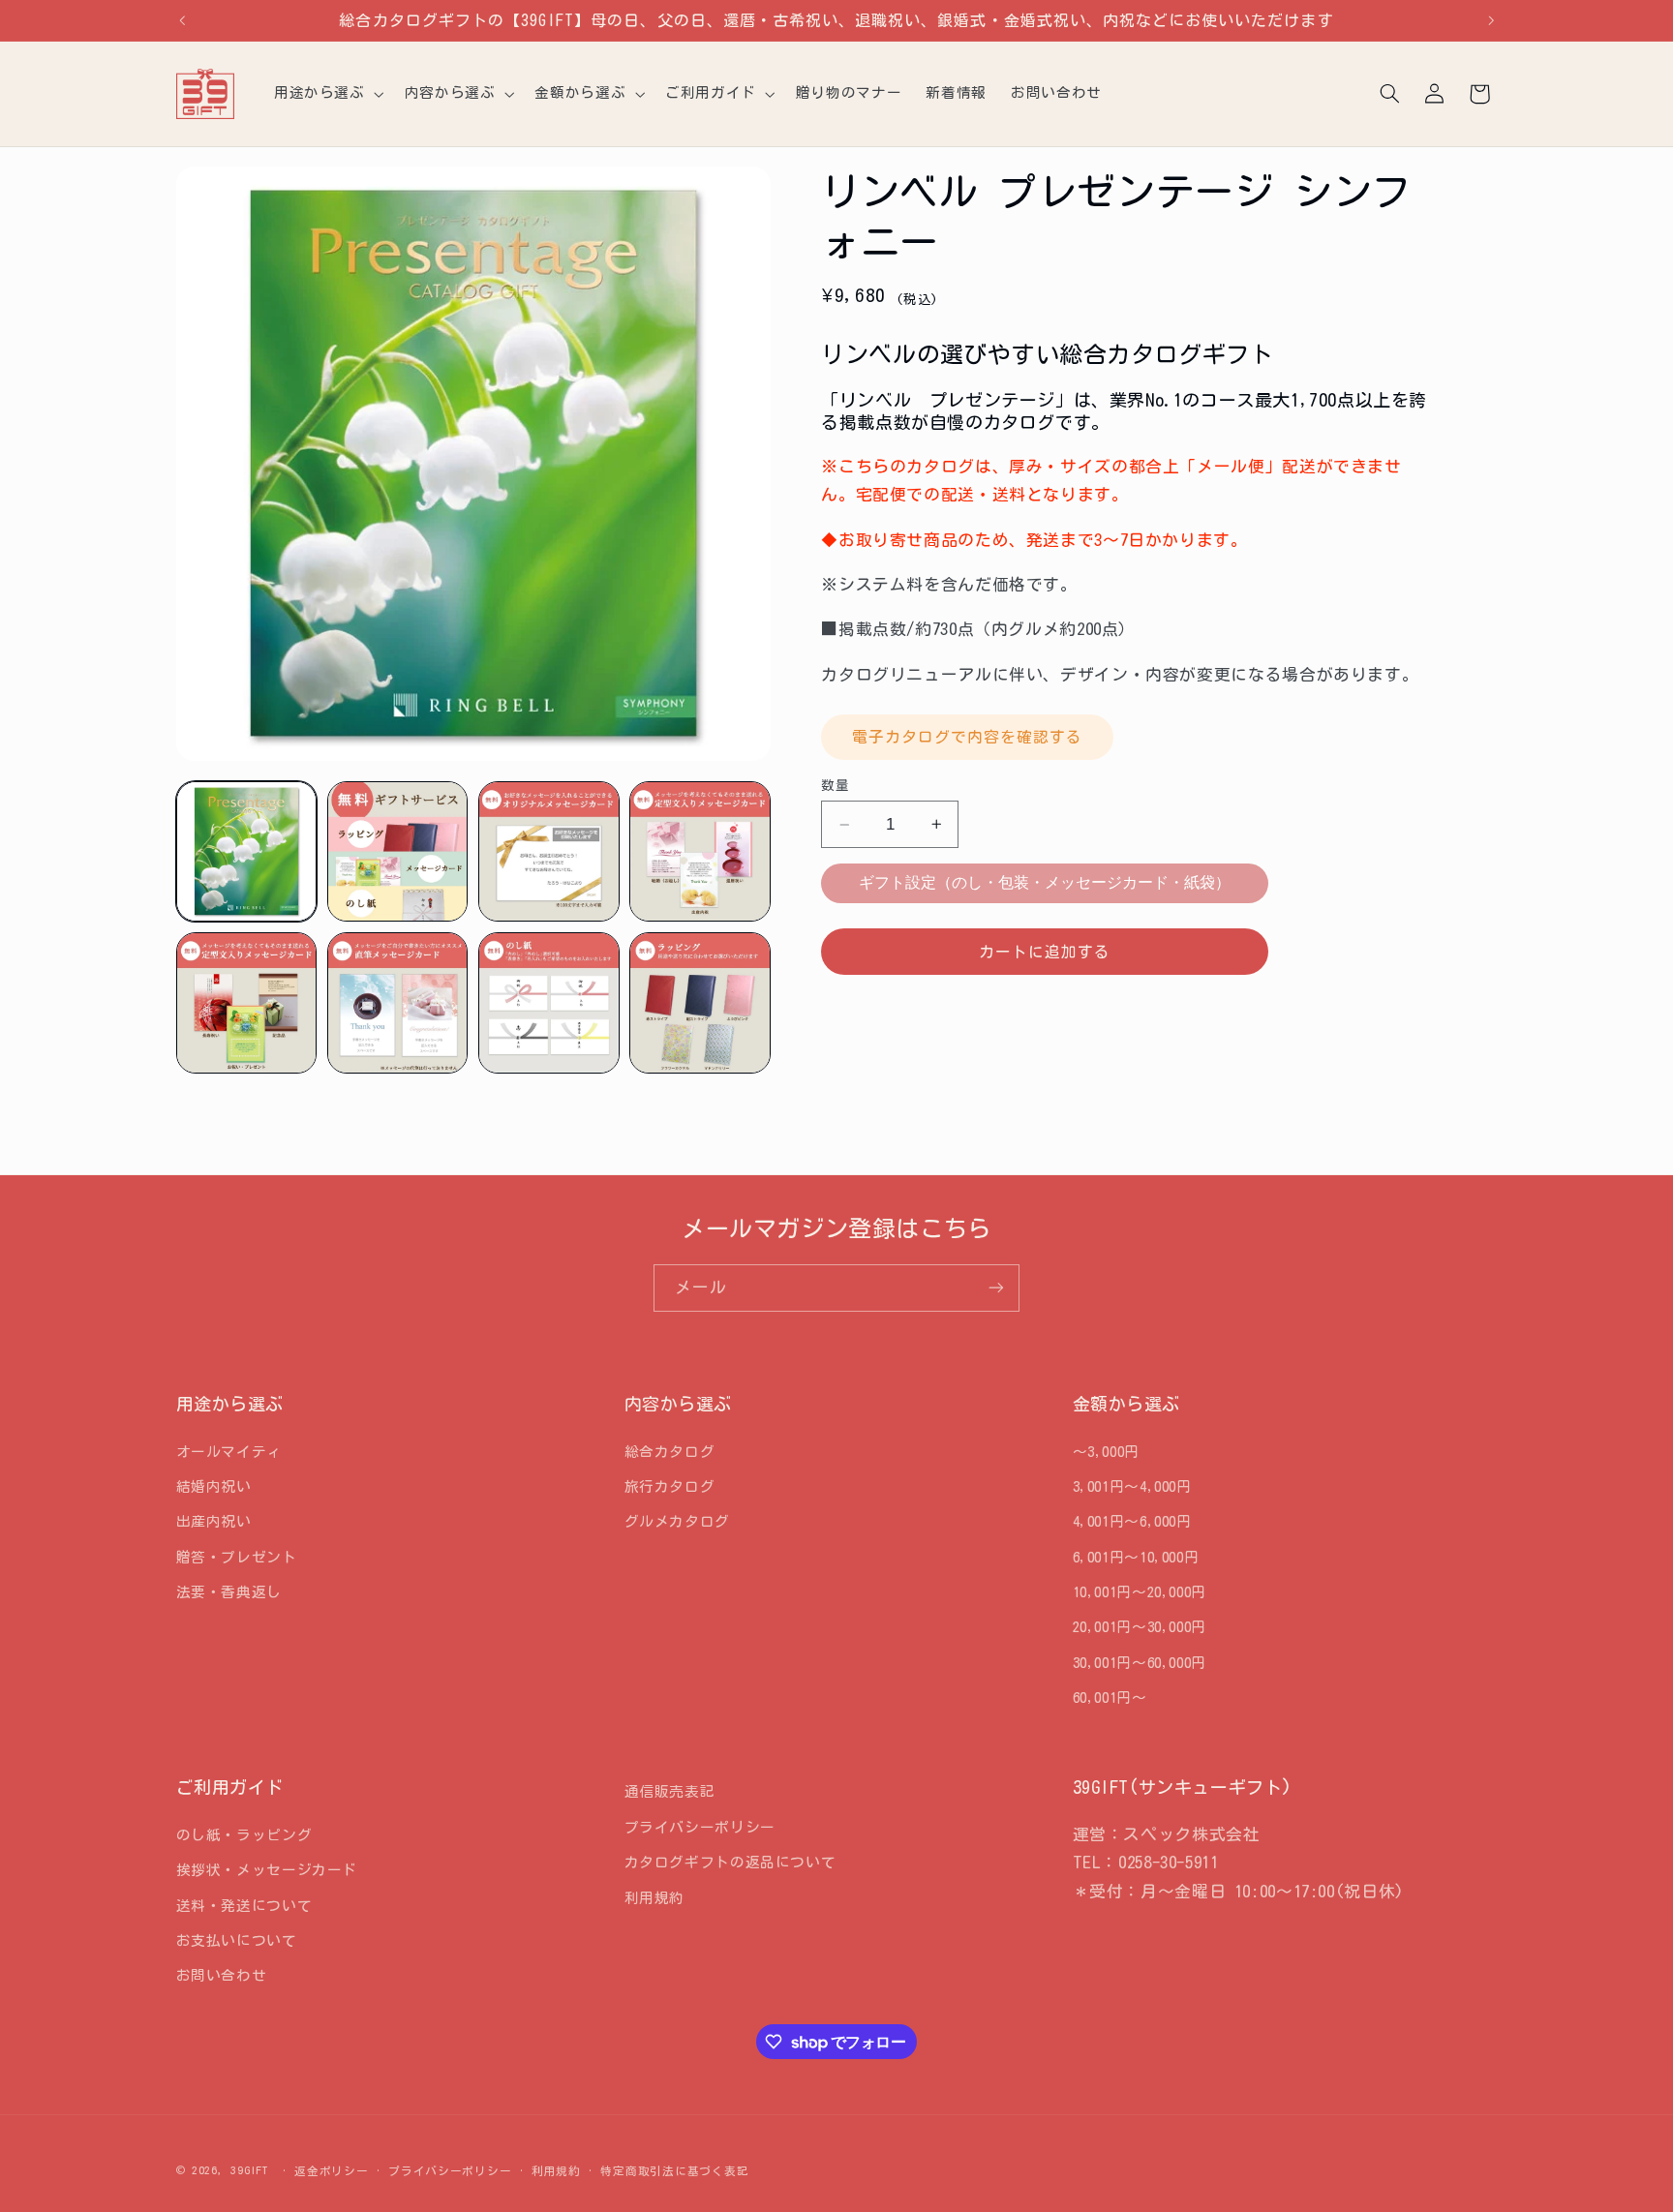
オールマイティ (229, 1452)
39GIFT (249, 2170)
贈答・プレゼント (237, 1557)
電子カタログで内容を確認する (968, 737)
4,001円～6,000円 (1132, 1521)
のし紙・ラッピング (244, 1835)
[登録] (996, 1288)
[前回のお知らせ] (182, 20)
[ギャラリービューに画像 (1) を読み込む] (247, 852)
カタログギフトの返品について (730, 1862)
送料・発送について (244, 1906)
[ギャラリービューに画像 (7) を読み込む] (549, 1003)
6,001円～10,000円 (1136, 1557)
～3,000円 (1106, 1452)
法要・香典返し (229, 1592)
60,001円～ (1110, 1697)
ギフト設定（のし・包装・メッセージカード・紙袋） (1045, 882)
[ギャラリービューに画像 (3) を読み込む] (549, 852)
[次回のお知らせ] (1491, 20)
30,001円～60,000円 (1140, 1663)
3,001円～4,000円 (1132, 1486)
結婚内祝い (214, 1486)
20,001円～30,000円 (1140, 1628)
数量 (835, 785)
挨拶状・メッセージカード (267, 1870)
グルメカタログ (677, 1521)
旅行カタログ (670, 1486)
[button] (327, 94)
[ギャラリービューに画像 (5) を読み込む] (247, 1003)
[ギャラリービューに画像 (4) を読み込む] (700, 852)
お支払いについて (237, 1940)
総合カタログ (670, 1452)
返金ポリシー (331, 2171)
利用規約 (655, 1898)
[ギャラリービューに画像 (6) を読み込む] (398, 1003)
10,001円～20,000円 (1140, 1592)
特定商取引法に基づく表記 (674, 2171)
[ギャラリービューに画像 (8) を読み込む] (700, 1003)
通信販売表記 (670, 1791)
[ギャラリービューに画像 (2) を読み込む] (398, 852)
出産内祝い (214, 1521)
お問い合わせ (222, 1975)
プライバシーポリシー (700, 1827)
